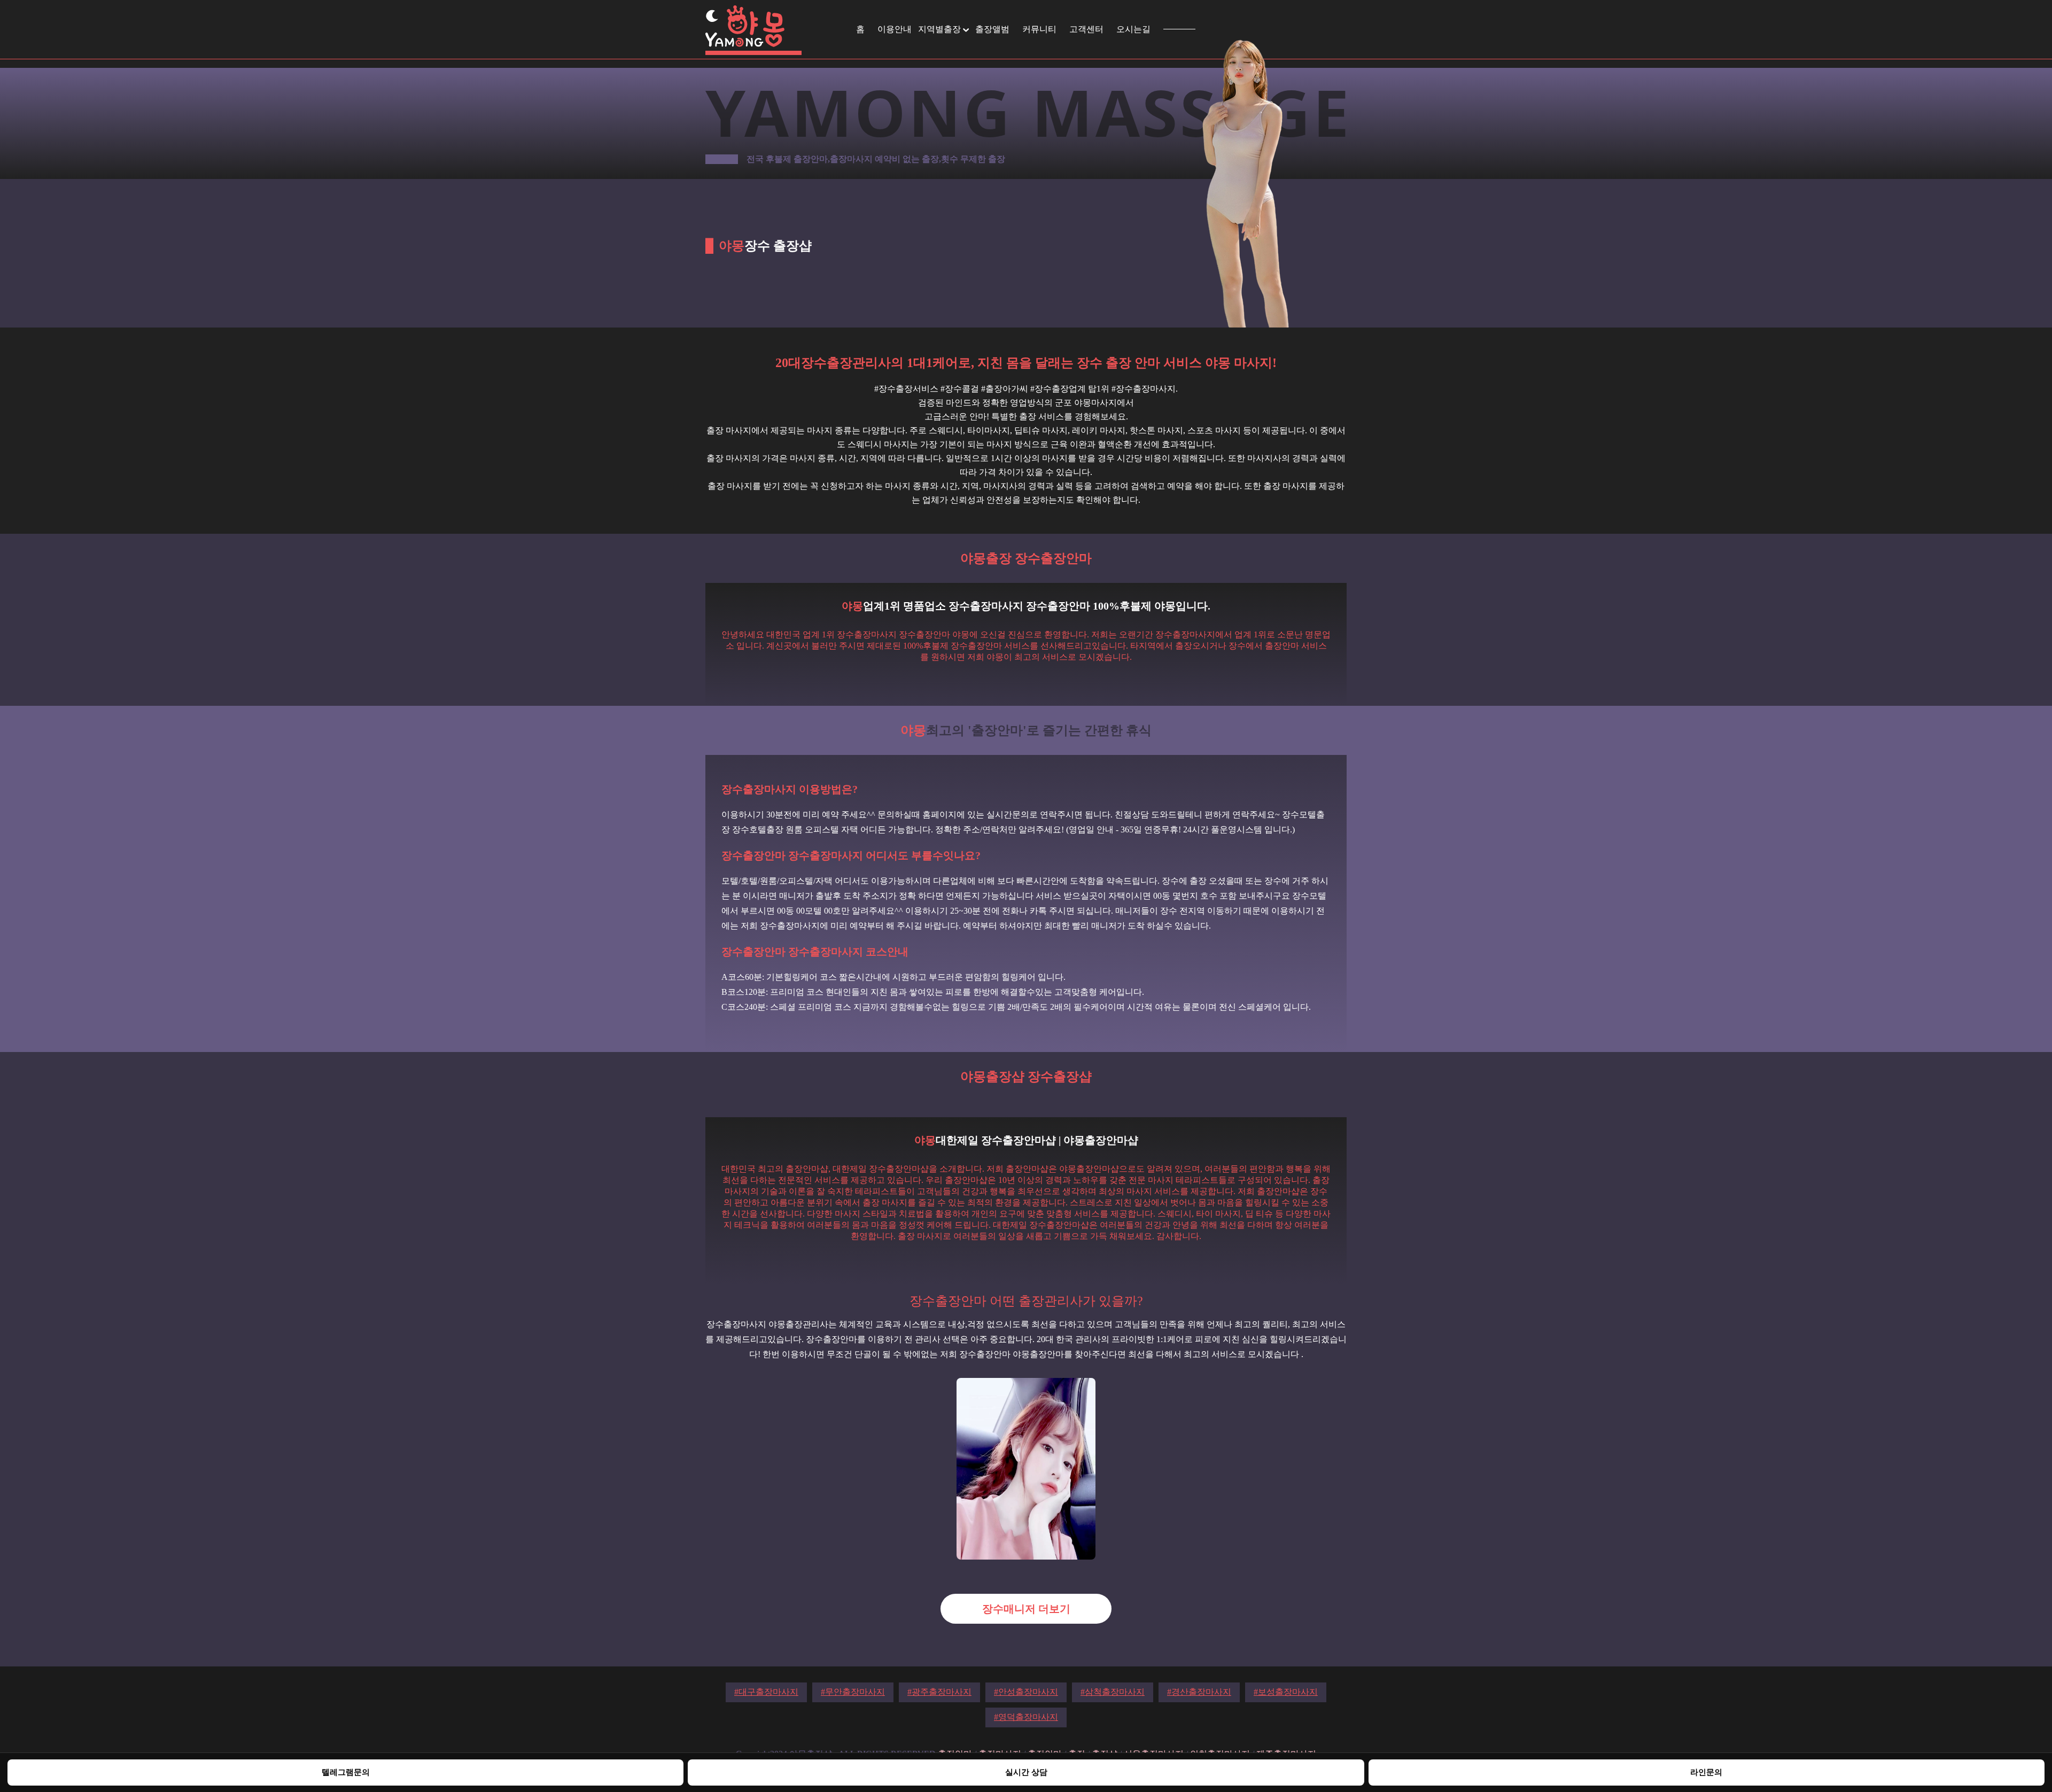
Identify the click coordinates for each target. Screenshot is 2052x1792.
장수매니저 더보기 (1026, 1609)
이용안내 (895, 29)
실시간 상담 (1026, 1772)
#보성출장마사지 (1286, 1692)
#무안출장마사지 (853, 1692)
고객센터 (1086, 29)
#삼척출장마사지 (1113, 1692)
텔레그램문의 (346, 1772)
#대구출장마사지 (766, 1692)
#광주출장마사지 (939, 1692)
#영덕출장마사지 (1026, 1717)
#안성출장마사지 (1026, 1692)
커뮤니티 (1039, 29)
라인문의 (1706, 1772)
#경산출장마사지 (1199, 1692)
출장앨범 (992, 29)
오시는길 (1133, 29)
